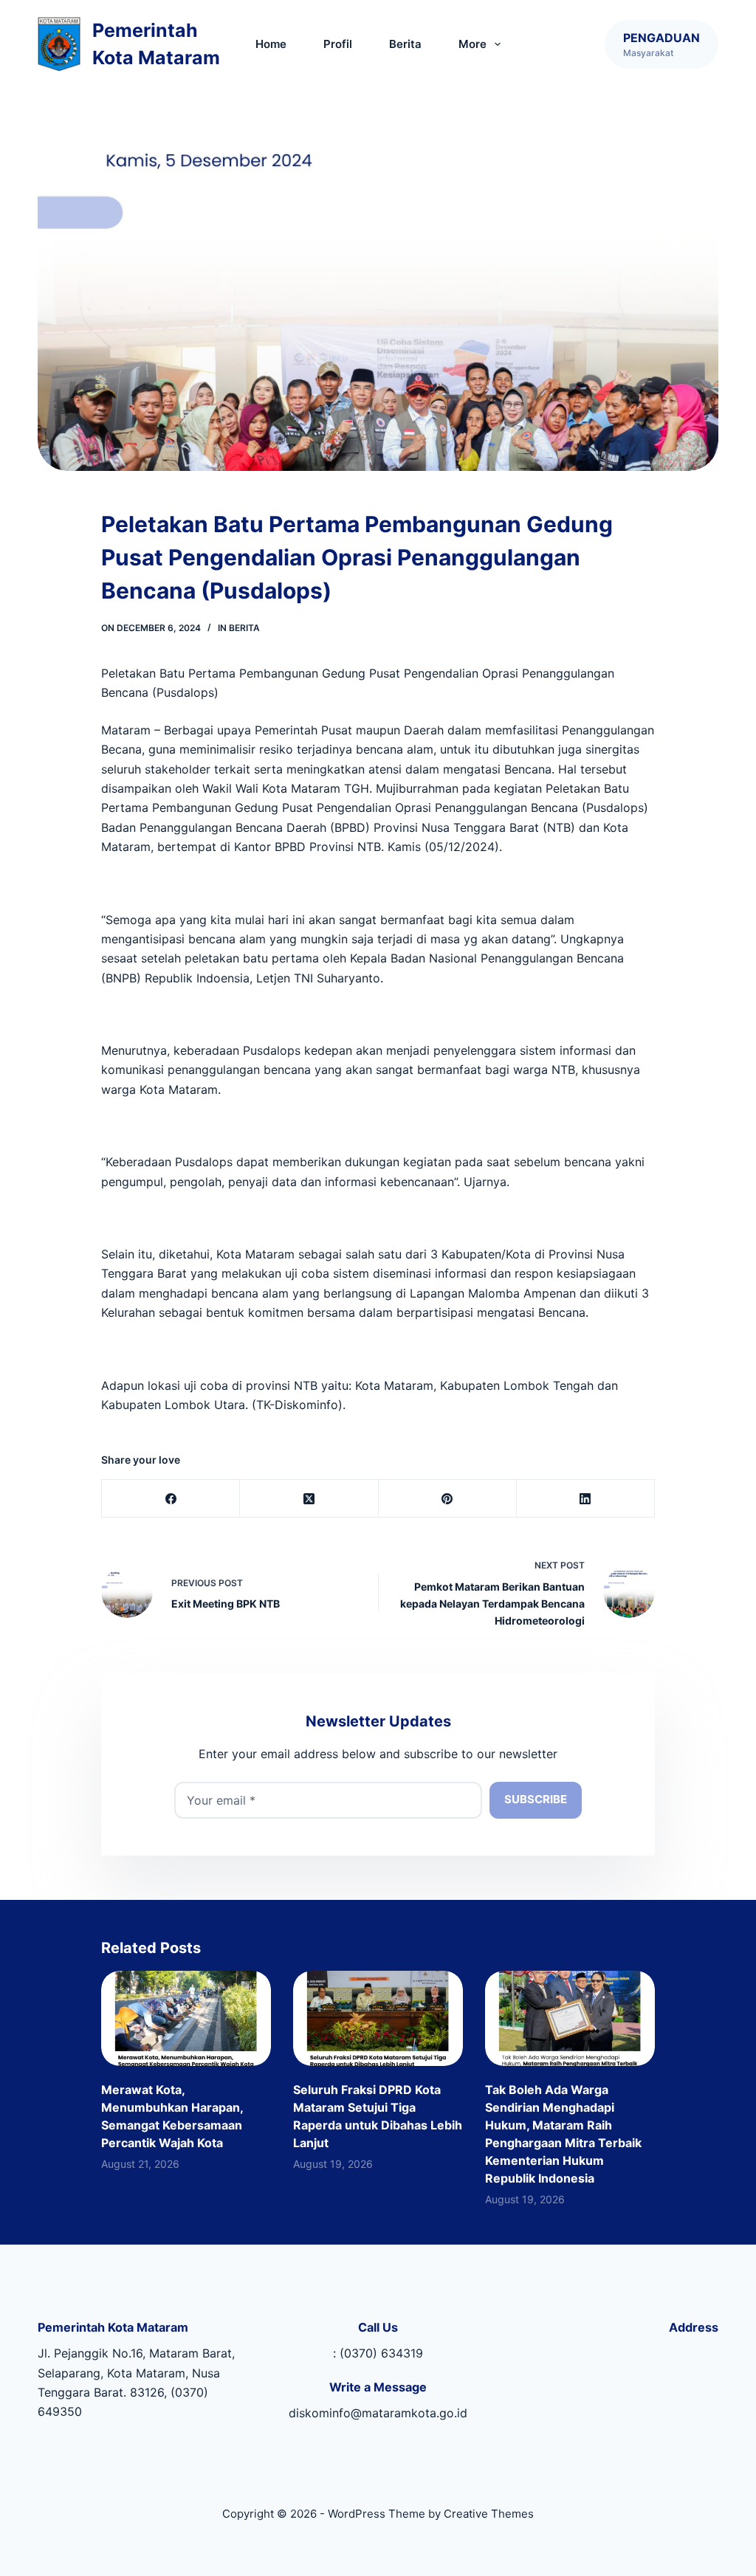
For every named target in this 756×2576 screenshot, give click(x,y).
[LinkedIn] (586, 1499)
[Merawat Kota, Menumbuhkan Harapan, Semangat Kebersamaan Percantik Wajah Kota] (186, 2018)
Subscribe (536, 1799)
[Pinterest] (448, 1499)
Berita (405, 44)
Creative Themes (489, 2514)
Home (271, 44)
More (472, 44)
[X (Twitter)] (309, 1499)
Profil (338, 44)
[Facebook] (171, 1499)
